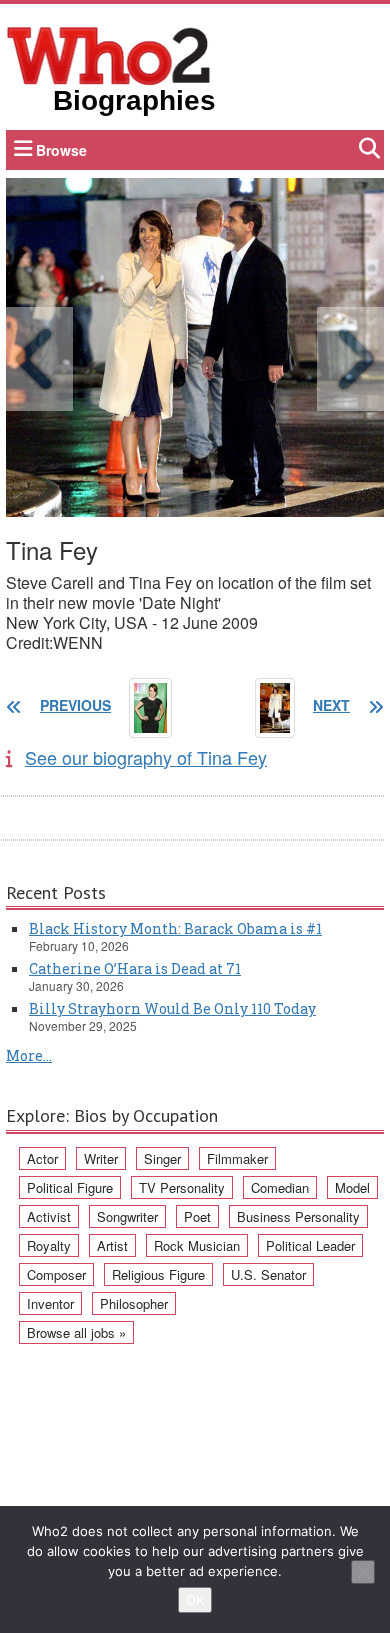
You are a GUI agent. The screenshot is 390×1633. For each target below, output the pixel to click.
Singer (162, 1158)
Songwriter (127, 1216)
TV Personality (182, 1187)
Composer (56, 1274)
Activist (49, 1216)
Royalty (49, 1245)
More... (29, 1055)
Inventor (50, 1303)
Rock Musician (197, 1245)
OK (195, 1600)
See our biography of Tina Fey (146, 757)
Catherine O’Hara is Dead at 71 (135, 968)
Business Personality (298, 1216)
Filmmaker (237, 1158)
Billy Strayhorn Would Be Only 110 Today (172, 1008)
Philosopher (134, 1303)
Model (352, 1187)
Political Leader (310, 1245)
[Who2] (109, 54)
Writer (101, 1158)
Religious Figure (158, 1274)
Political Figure (70, 1187)
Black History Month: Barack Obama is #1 (175, 928)
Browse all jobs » (76, 1332)
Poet (197, 1216)
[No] (363, 1572)
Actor (42, 1158)
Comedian (280, 1187)
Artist (112, 1245)
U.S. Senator (268, 1274)
